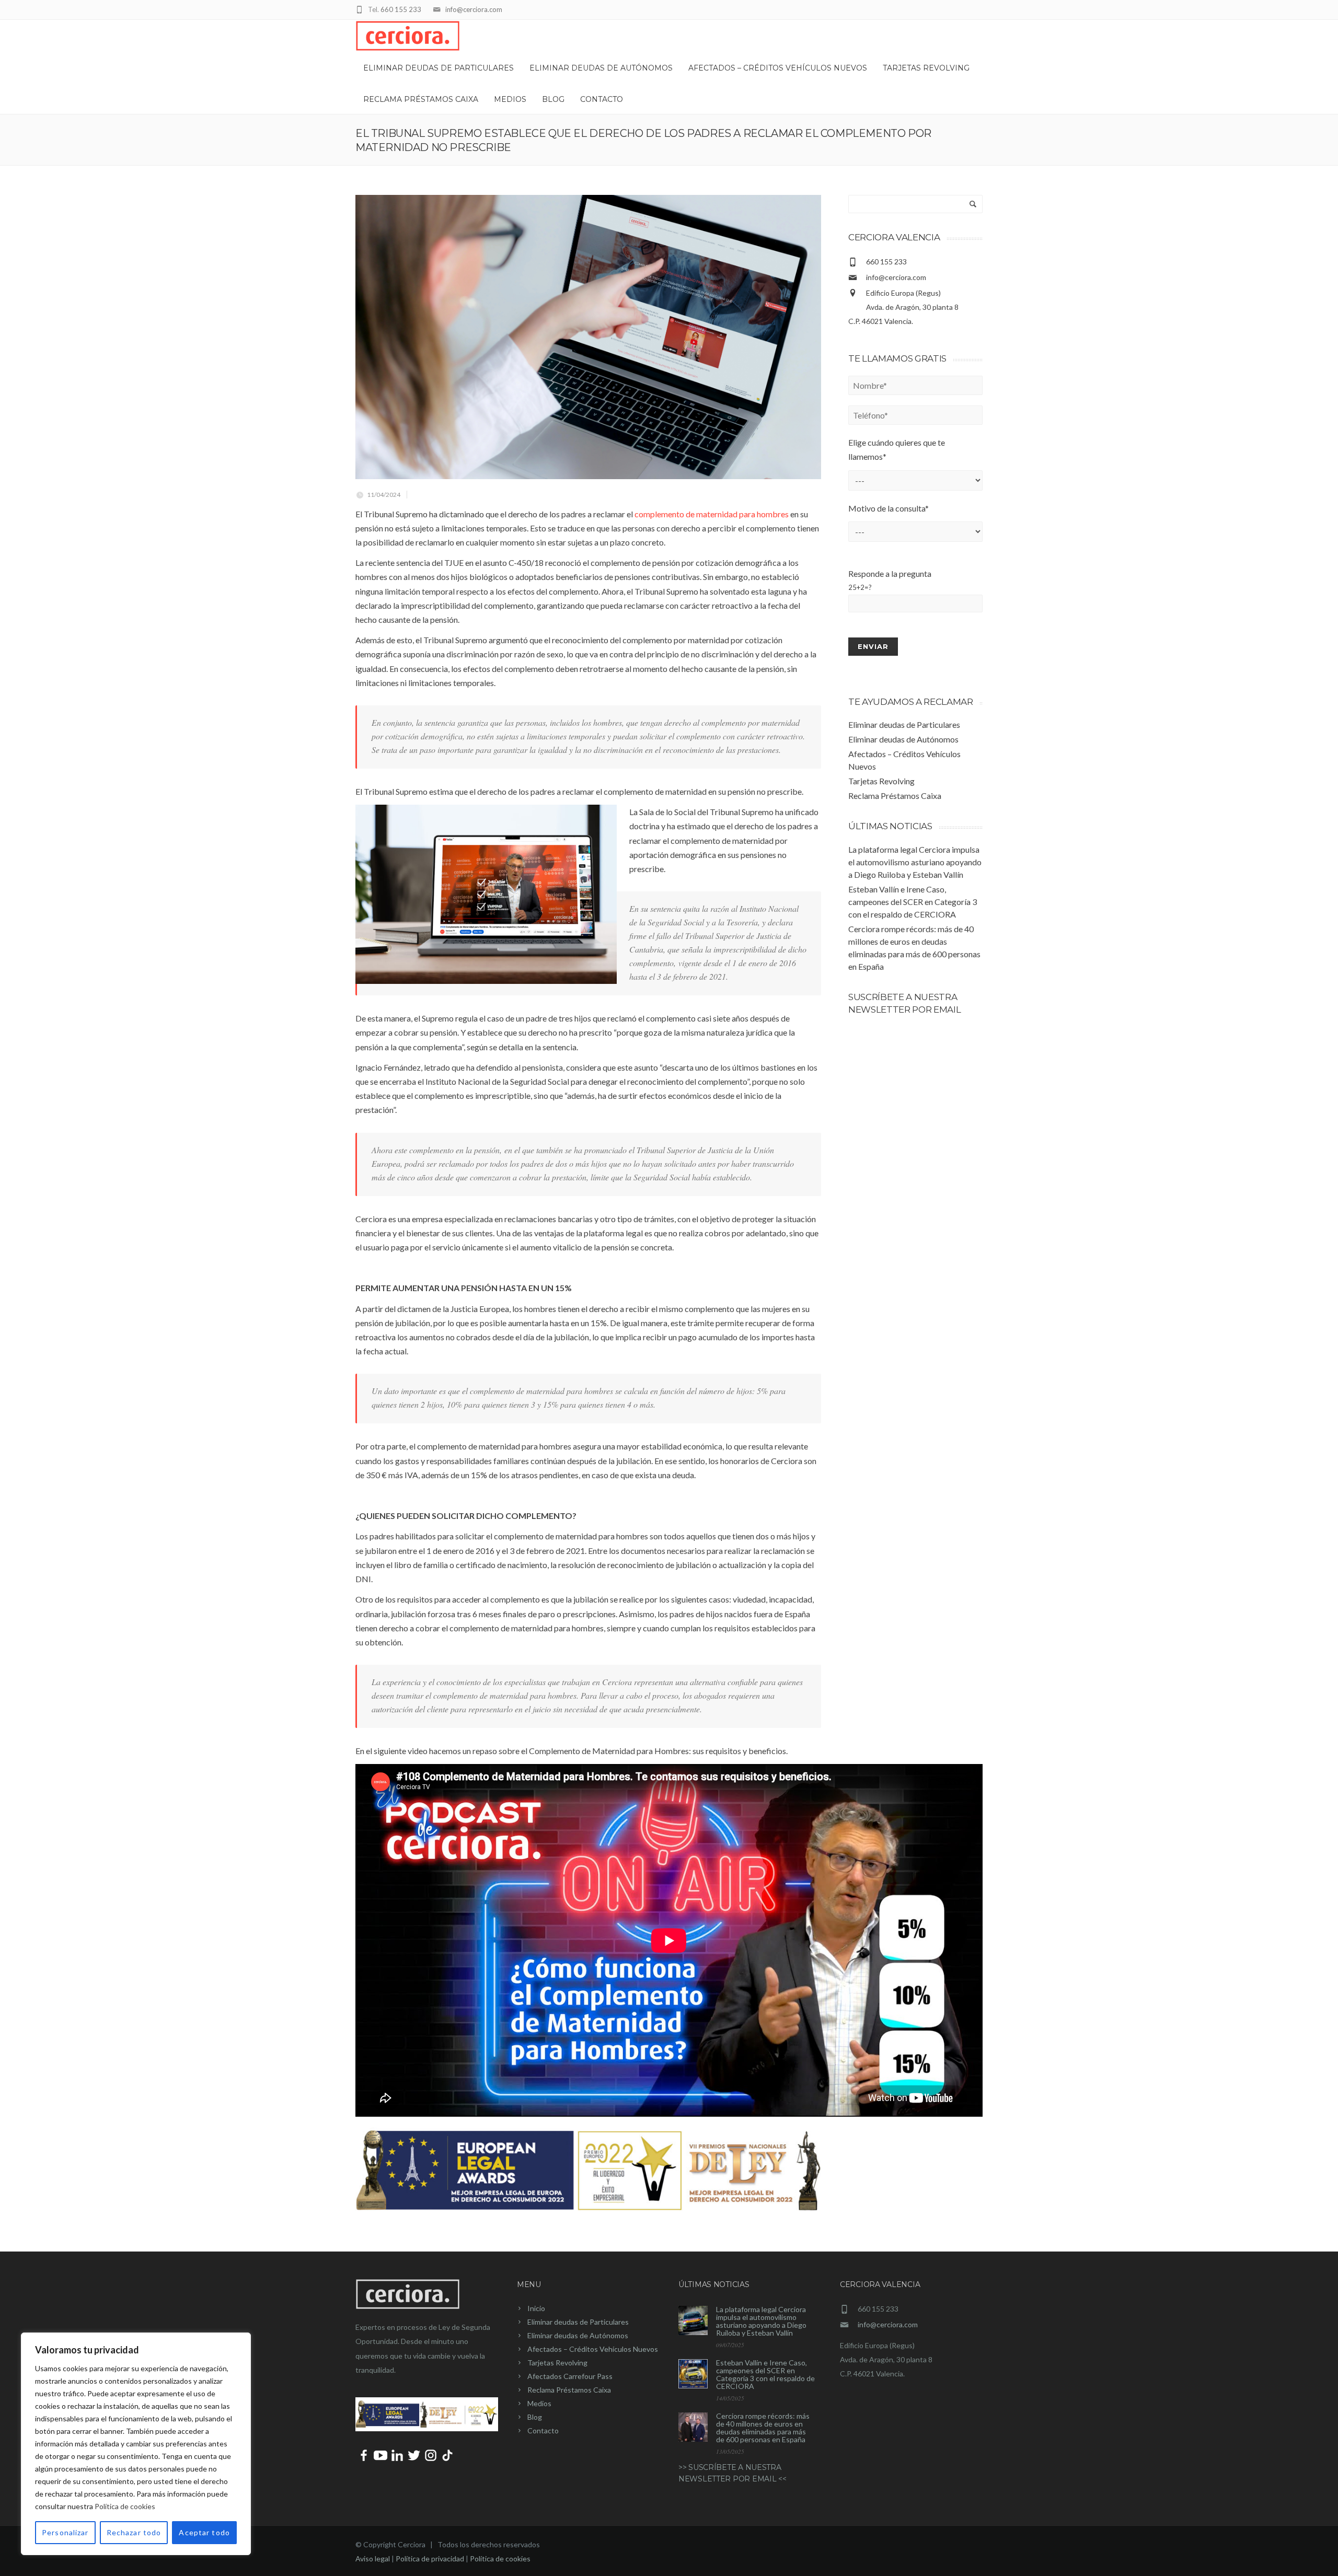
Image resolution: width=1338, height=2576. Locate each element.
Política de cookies (125, 2506)
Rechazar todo (134, 2532)
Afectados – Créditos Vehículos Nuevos (778, 68)
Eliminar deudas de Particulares (439, 68)
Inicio (536, 2308)
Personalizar (65, 2532)
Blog (553, 99)
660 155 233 (401, 9)
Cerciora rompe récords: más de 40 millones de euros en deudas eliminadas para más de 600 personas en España (763, 2428)
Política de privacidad (430, 2558)
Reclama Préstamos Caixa (421, 99)
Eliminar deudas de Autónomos (601, 68)
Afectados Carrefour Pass (570, 2376)
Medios (510, 99)
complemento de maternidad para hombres (712, 514)
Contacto (602, 99)
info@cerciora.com (474, 9)
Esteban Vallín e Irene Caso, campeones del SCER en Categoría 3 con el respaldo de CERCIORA (913, 902)
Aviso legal (373, 2558)
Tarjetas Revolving (926, 68)
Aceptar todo (204, 2532)
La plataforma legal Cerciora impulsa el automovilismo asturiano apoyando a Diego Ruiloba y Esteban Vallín (915, 862)
